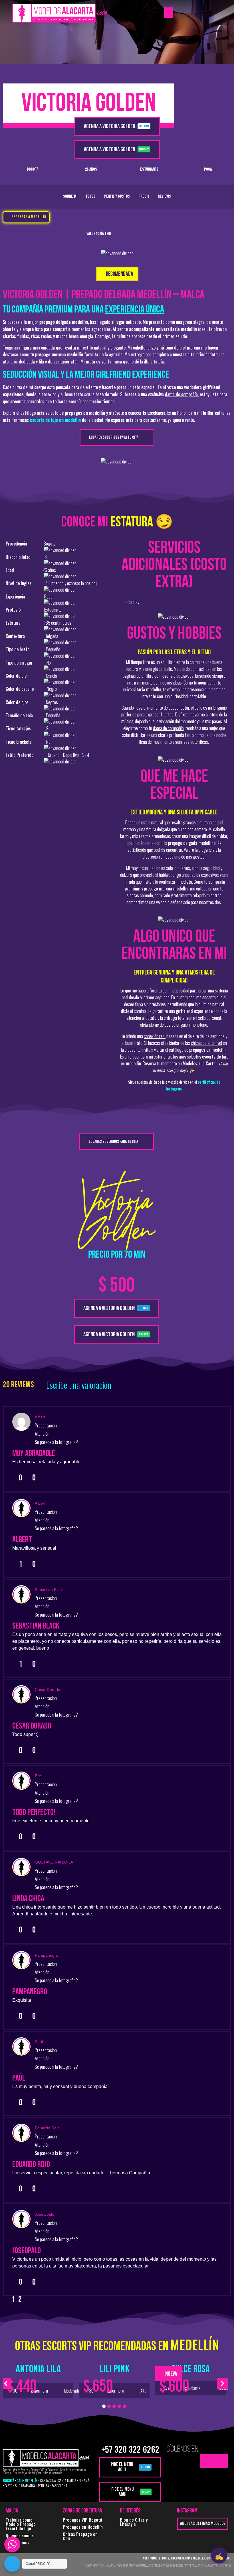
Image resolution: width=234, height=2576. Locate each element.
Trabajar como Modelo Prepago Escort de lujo (21, 2524)
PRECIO (144, 196)
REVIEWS (164, 196)
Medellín (195, 2344)
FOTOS (91, 196)
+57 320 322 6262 (130, 2449)
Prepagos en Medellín (83, 2527)
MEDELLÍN (31, 2480)
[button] (168, 13)
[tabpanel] (38, 2378)
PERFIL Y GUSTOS (117, 196)
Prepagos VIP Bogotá (82, 2520)
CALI (20, 2480)
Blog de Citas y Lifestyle (134, 2522)
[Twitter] (207, 2461)
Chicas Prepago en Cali (80, 2536)
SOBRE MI (70, 196)
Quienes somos (20, 2535)
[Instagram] (221, 2461)
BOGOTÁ (9, 2480)
